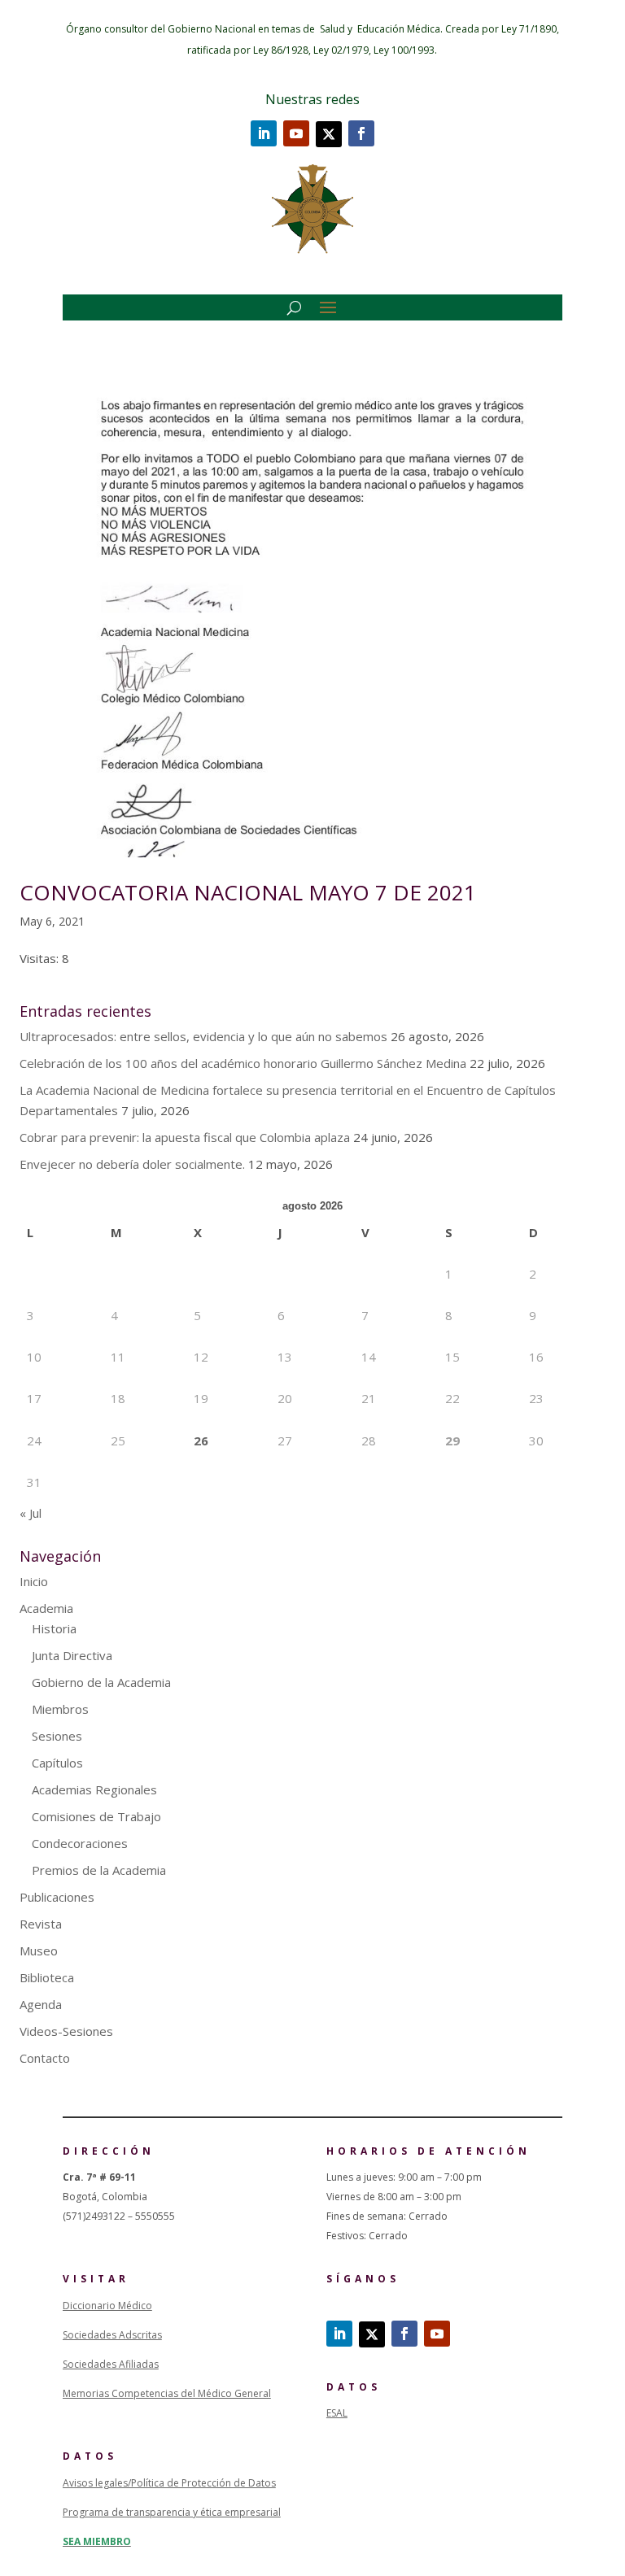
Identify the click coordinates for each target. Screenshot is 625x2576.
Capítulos (57, 1763)
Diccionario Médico (107, 2306)
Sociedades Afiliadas (111, 2364)
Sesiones (57, 1736)
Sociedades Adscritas (112, 2335)
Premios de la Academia (99, 1870)
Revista (41, 1924)
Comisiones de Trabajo (96, 1816)
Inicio (34, 1581)
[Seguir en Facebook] (361, 133)
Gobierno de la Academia (101, 1682)
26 (201, 1441)
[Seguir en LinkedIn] (264, 133)
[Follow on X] (329, 134)
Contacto (45, 2058)
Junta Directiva (72, 1655)
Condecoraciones (80, 1843)
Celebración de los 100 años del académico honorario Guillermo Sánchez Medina (243, 1063)
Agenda (41, 2004)
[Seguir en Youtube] (296, 133)
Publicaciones (57, 1897)
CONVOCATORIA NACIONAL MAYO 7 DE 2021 (248, 892)
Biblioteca (47, 1977)
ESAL (337, 2413)
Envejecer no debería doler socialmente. (132, 1164)
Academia (46, 1608)
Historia (54, 1628)
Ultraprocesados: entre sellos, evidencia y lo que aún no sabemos (203, 1036)
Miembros (60, 1709)
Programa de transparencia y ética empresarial (172, 2512)
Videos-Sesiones (66, 2031)
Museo (39, 1951)
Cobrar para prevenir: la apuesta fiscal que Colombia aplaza (185, 1137)
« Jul (31, 1513)
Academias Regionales (94, 1789)
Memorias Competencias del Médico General (167, 2393)
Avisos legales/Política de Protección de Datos (169, 2483)
